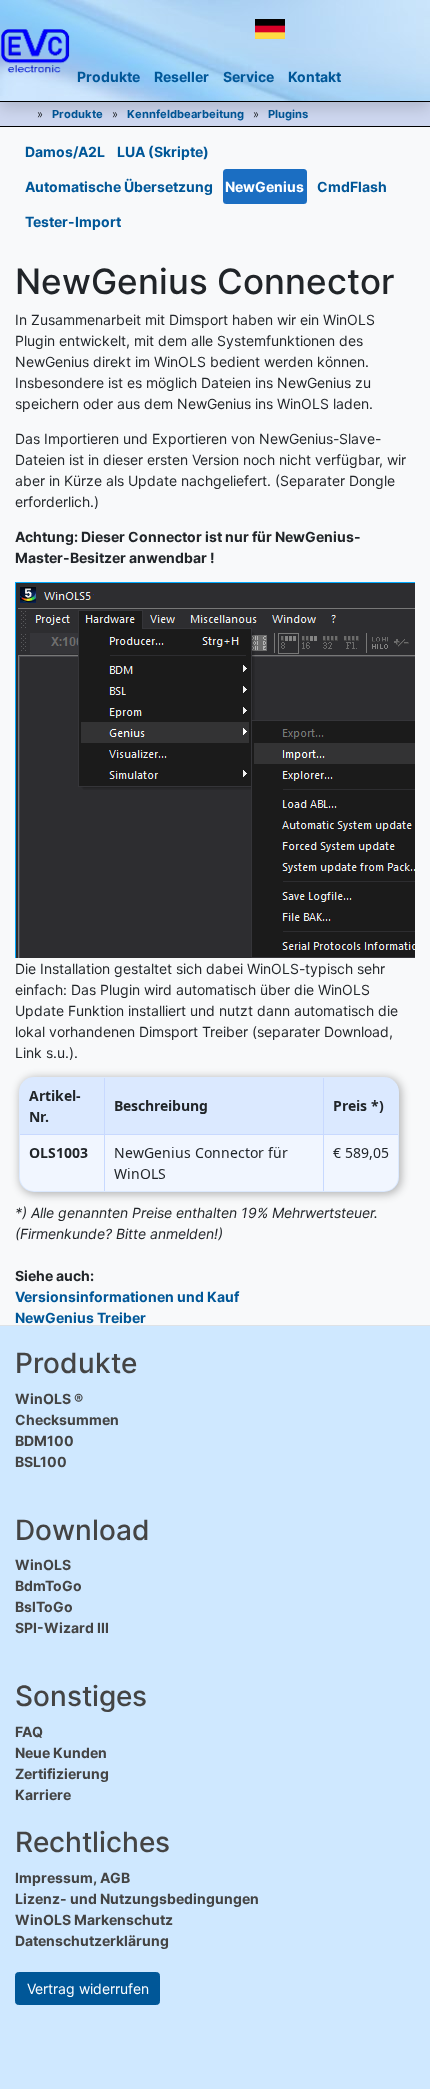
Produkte (77, 114)
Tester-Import (73, 221)
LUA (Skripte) (163, 151)
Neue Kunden (61, 1752)
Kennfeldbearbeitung (185, 114)
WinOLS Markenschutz (94, 1919)
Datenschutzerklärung (92, 1940)
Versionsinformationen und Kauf (127, 1296)
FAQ (29, 1731)
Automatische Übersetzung (119, 186)
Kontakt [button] (314, 76)
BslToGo (44, 1606)
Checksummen (67, 1419)
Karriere (43, 1794)
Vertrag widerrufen (88, 1988)
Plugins (288, 114)
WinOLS (43, 1564)
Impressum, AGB (72, 1877)
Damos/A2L (65, 151)
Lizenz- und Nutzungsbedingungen (137, 1898)
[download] (318, 29)
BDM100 (44, 1440)
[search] (357, 29)
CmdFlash (352, 186)
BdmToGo (48, 1585)
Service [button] (248, 76)
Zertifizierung (62, 1773)
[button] (270, 29)
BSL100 (41, 1461)
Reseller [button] (181, 76)
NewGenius (264, 186)
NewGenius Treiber (80, 1317)
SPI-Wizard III (62, 1627)
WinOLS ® (49, 1398)
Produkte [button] (108, 76)
